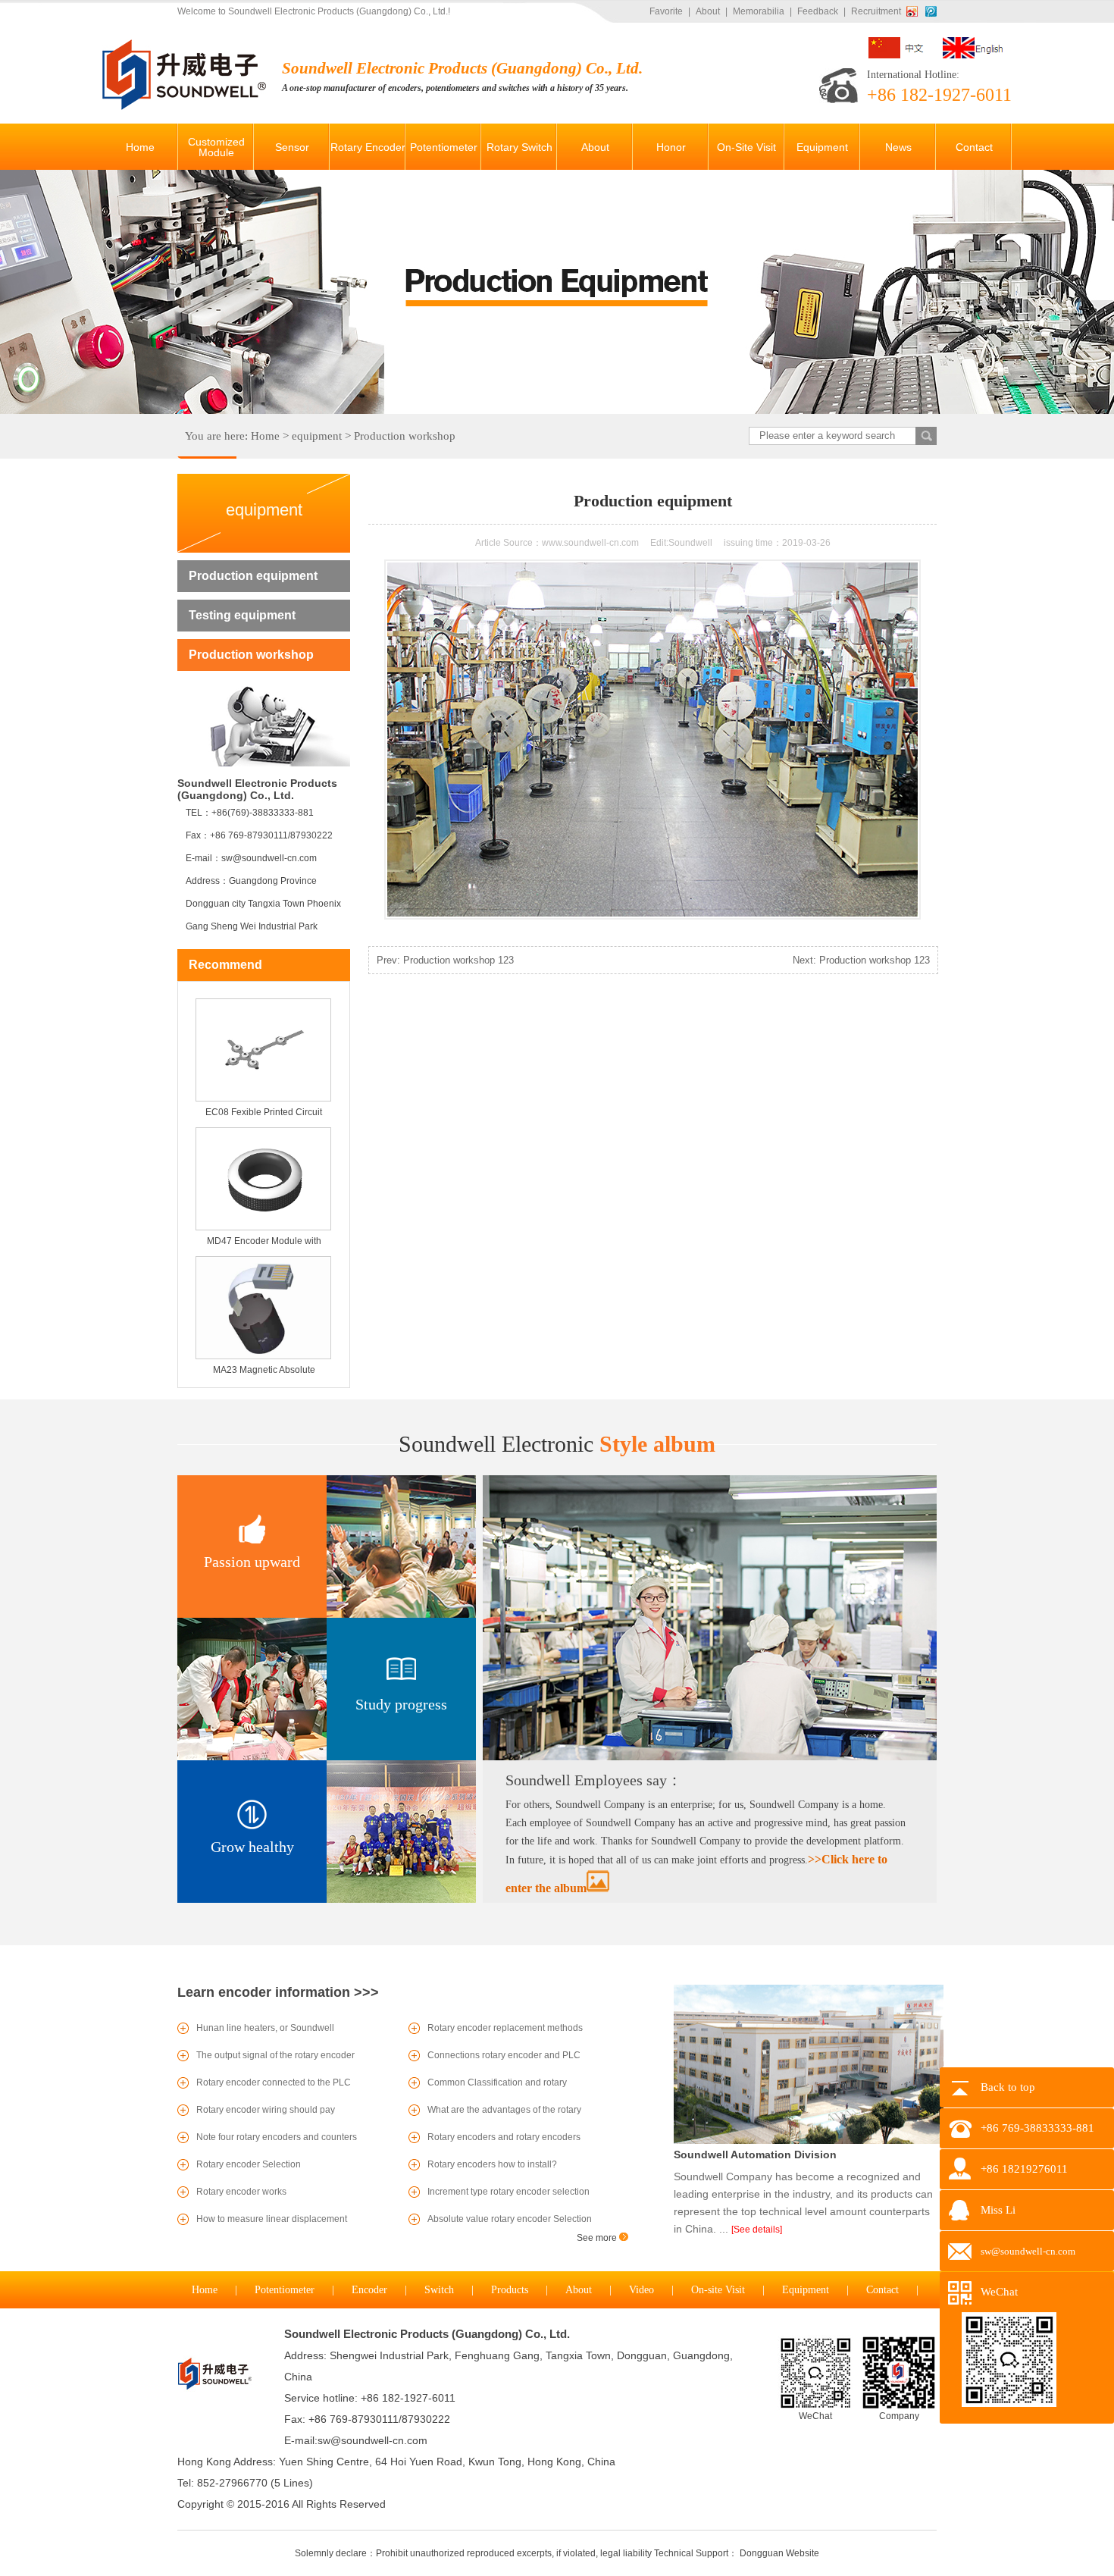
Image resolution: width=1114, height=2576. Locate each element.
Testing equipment (242, 615)
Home (265, 436)
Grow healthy (252, 1847)
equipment (317, 436)
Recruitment (876, 11)
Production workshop (405, 436)
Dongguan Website (779, 2553)
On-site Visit (718, 2290)
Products (510, 2290)
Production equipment (253, 576)
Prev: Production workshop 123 (445, 960)
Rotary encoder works (241, 2192)
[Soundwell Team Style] (710, 1757)
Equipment (806, 2290)
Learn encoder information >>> (278, 1992)
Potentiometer (285, 2290)
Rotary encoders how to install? (492, 2164)
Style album (557, 1444)
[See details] (757, 2230)
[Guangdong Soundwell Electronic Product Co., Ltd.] (186, 107)
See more (598, 2238)
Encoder (369, 2290)
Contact (882, 2290)
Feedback (818, 11)
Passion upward (252, 1562)
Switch (439, 2290)
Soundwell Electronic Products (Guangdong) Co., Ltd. (427, 2334)
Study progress (401, 1704)
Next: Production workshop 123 (861, 960)
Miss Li (998, 2210)
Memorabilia (759, 11)
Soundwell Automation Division (755, 2155)
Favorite (666, 11)
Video (641, 2290)
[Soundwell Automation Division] (809, 2141)
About (708, 11)
